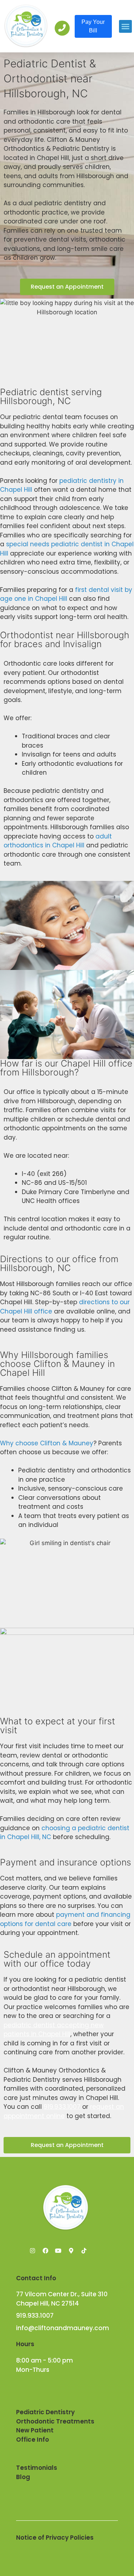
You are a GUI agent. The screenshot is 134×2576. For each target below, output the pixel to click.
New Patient (35, 2430)
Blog (23, 2477)
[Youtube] (58, 2251)
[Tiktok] (84, 2251)
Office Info (33, 2440)
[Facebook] (45, 2251)
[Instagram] (33, 2251)
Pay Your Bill (93, 26)
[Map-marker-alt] (71, 2251)
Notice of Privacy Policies (55, 2538)
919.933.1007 (62, 2107)
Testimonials (37, 2468)
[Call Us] (62, 28)
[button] (125, 26)
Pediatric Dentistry (45, 2412)
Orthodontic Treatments (55, 2421)
